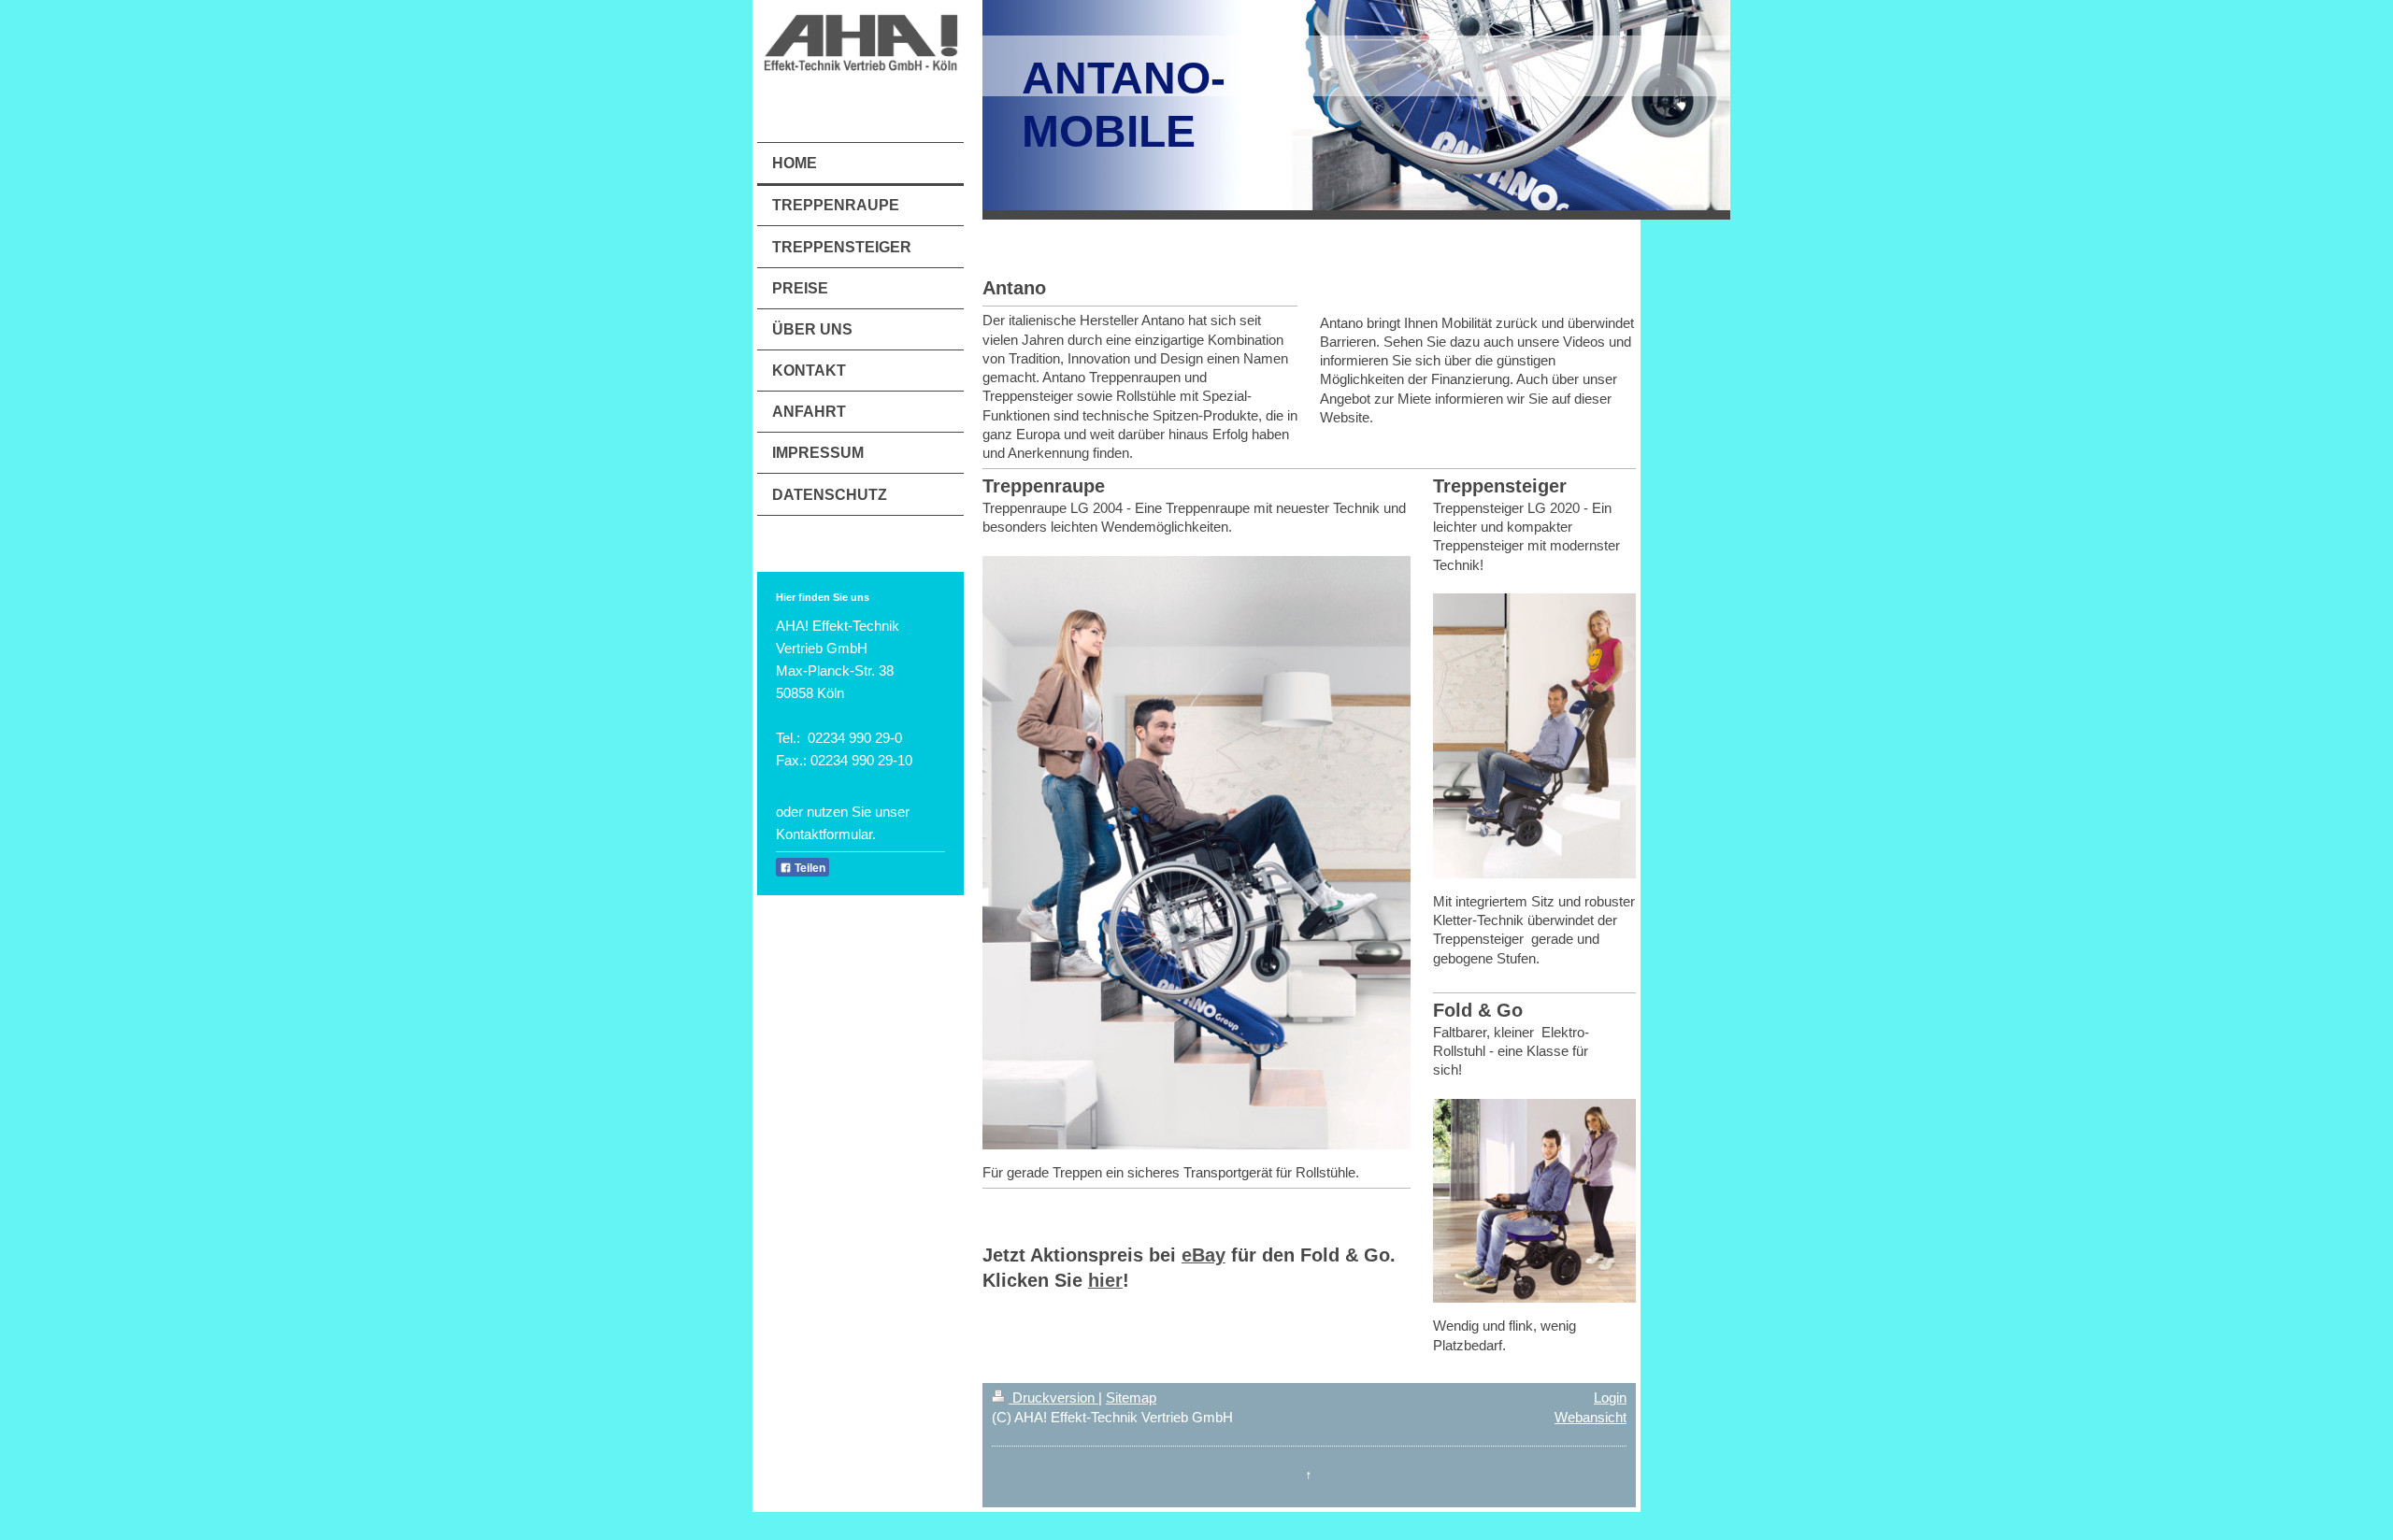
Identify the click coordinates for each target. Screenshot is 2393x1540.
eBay (1204, 1255)
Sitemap (1131, 1397)
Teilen (809, 868)
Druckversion (1053, 1397)
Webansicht (1591, 1417)
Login (1610, 1397)
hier (1105, 1280)
